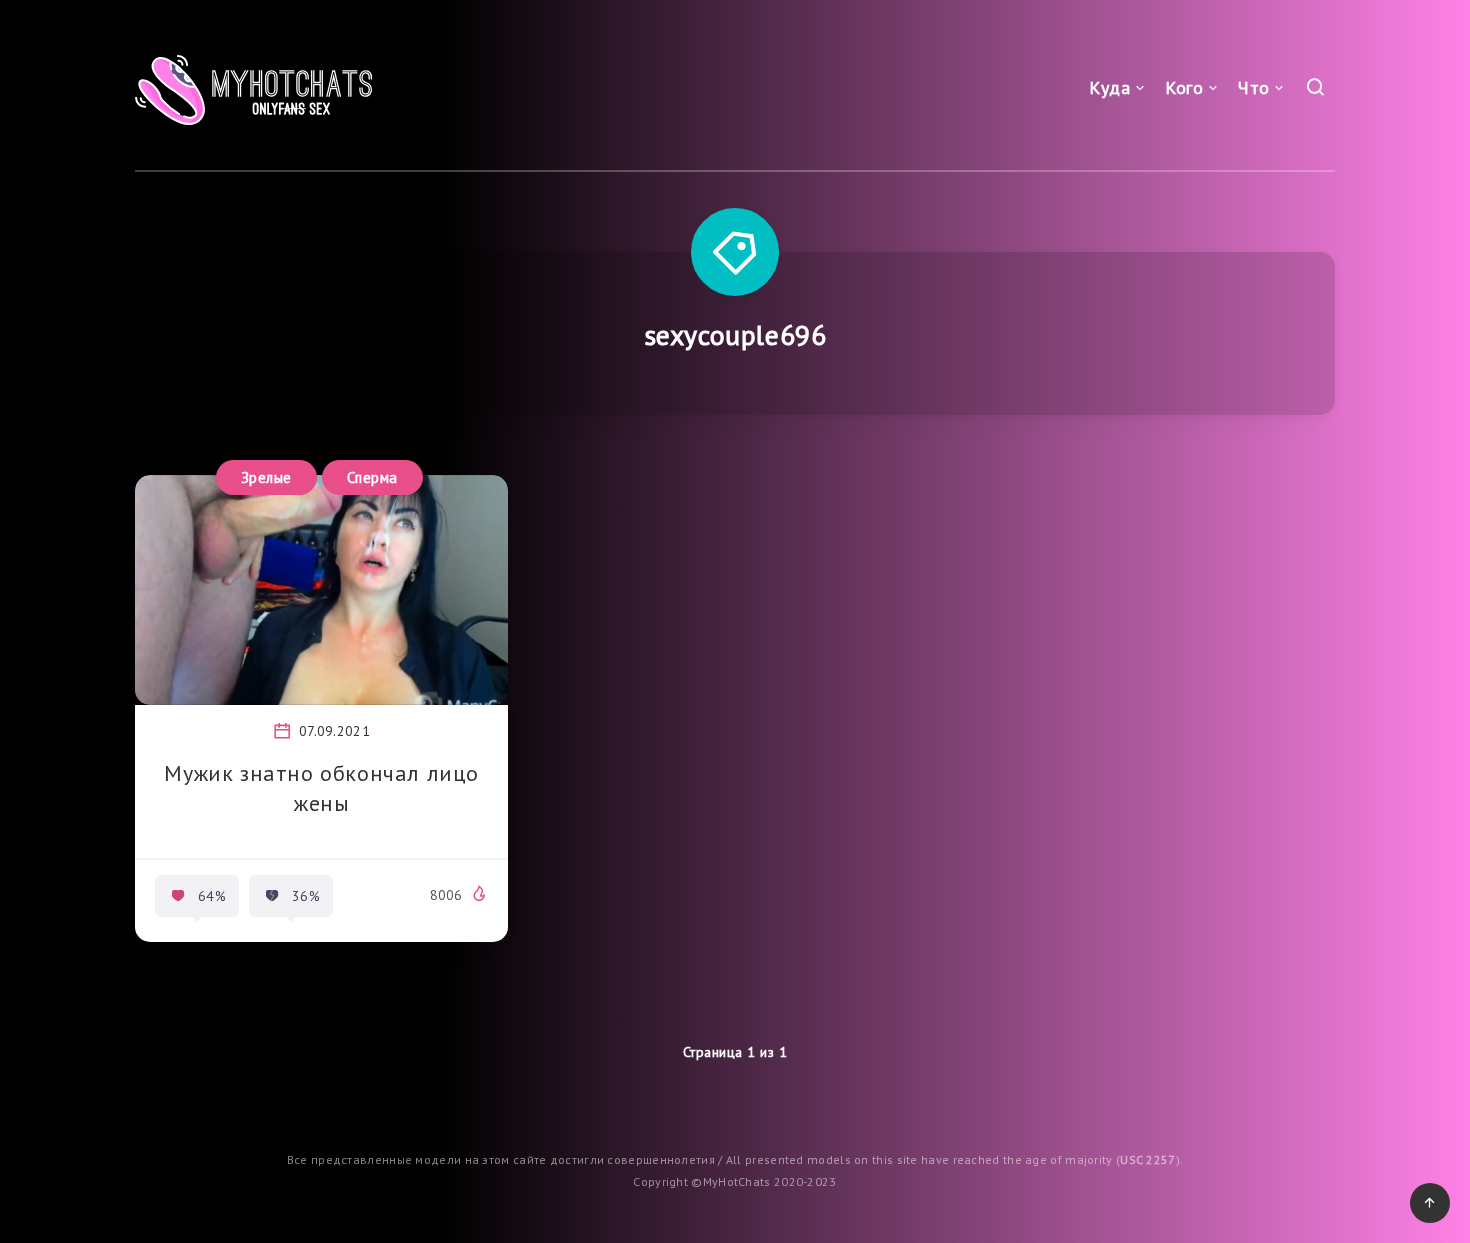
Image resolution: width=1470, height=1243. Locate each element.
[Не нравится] (272, 896)
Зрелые (266, 477)
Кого (1184, 87)
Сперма (372, 477)
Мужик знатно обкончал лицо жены (321, 788)
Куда (1109, 87)
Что (1254, 87)
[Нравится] (178, 896)
